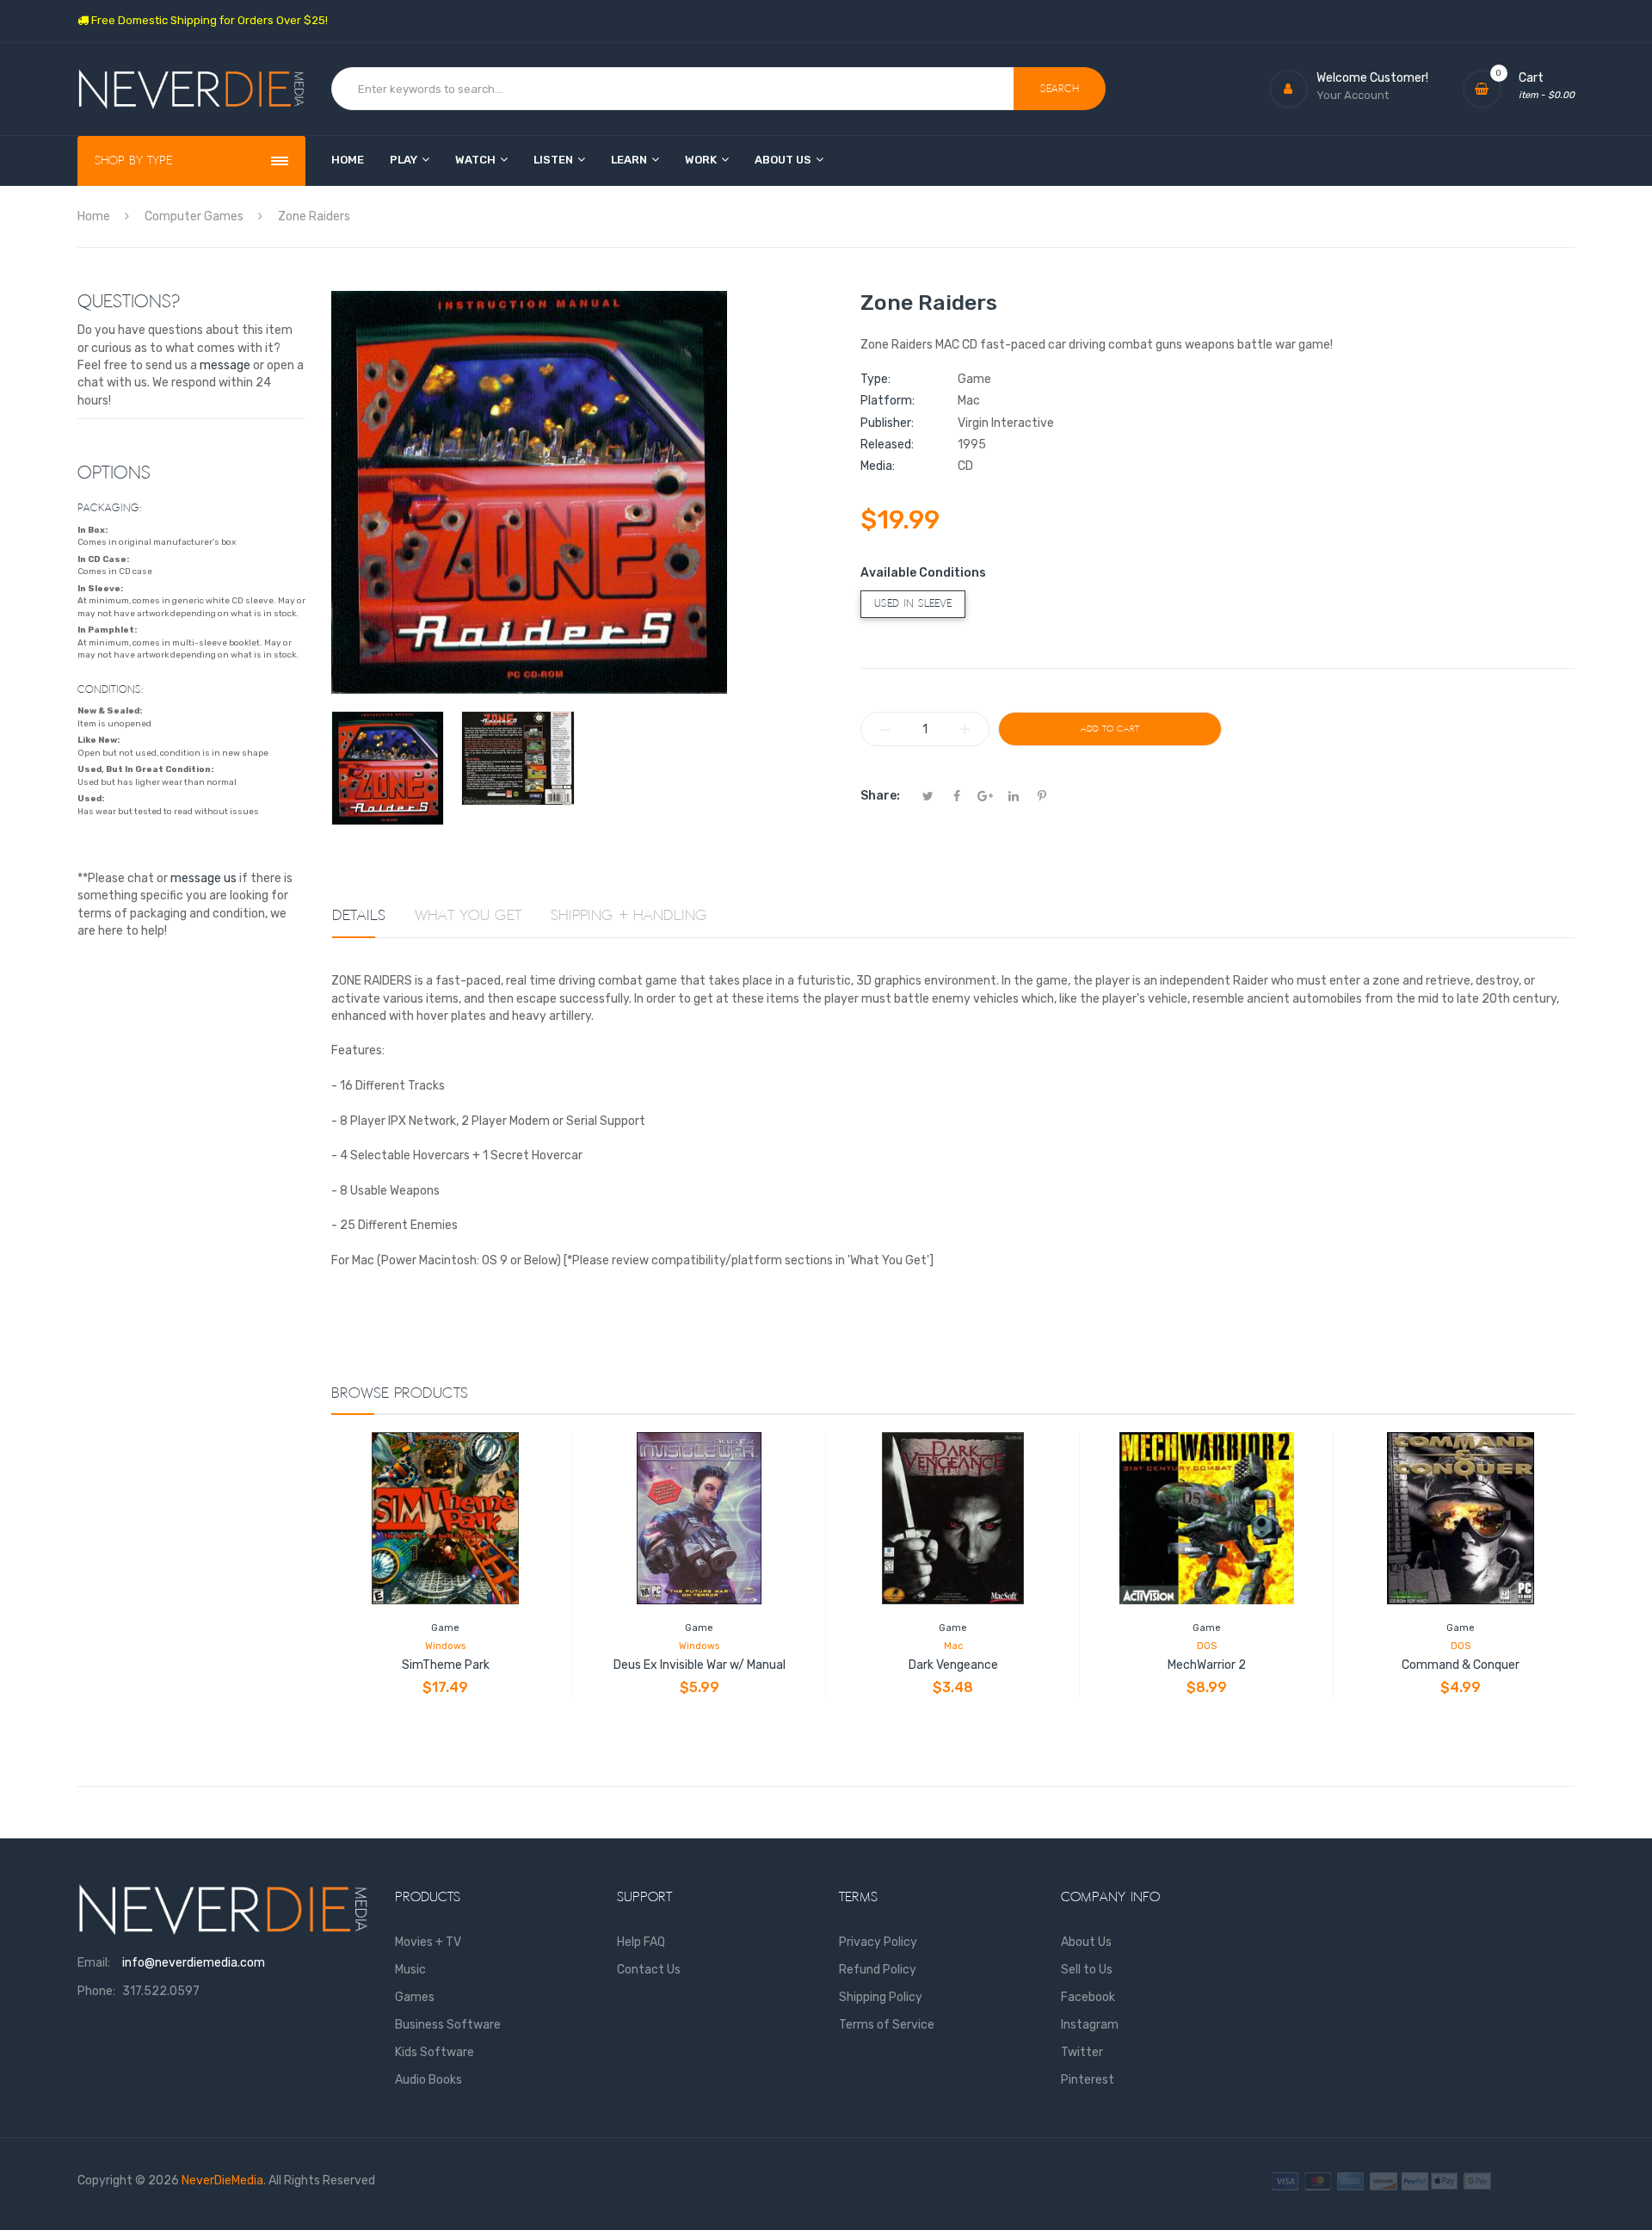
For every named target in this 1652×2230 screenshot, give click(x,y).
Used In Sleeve (913, 604)
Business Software (448, 2025)
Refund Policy (878, 1970)
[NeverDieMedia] (191, 89)
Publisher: (887, 423)
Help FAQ (641, 1942)
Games (415, 1997)
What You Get (468, 916)
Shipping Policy (881, 1997)
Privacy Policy (878, 1942)
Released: (887, 445)
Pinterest (1088, 2080)
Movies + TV (428, 1942)
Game (445, 1628)
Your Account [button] (1353, 95)
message (225, 365)
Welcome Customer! (1372, 78)
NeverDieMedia (222, 2181)
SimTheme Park (446, 1665)
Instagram (1090, 2025)
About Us (1086, 1942)
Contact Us (649, 1970)
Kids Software (435, 2052)
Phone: (96, 1991)
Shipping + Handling (629, 916)
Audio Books (428, 2080)
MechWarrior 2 (1207, 1665)
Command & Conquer (1461, 1665)
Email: (94, 1963)
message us (203, 878)
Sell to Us (1087, 1970)
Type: (875, 379)
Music (410, 1970)
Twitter (1082, 2052)
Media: (878, 466)
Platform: (888, 401)
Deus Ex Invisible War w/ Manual (700, 1665)
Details (359, 916)
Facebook (1088, 1997)
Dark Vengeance (953, 1665)
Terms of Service (887, 2025)
